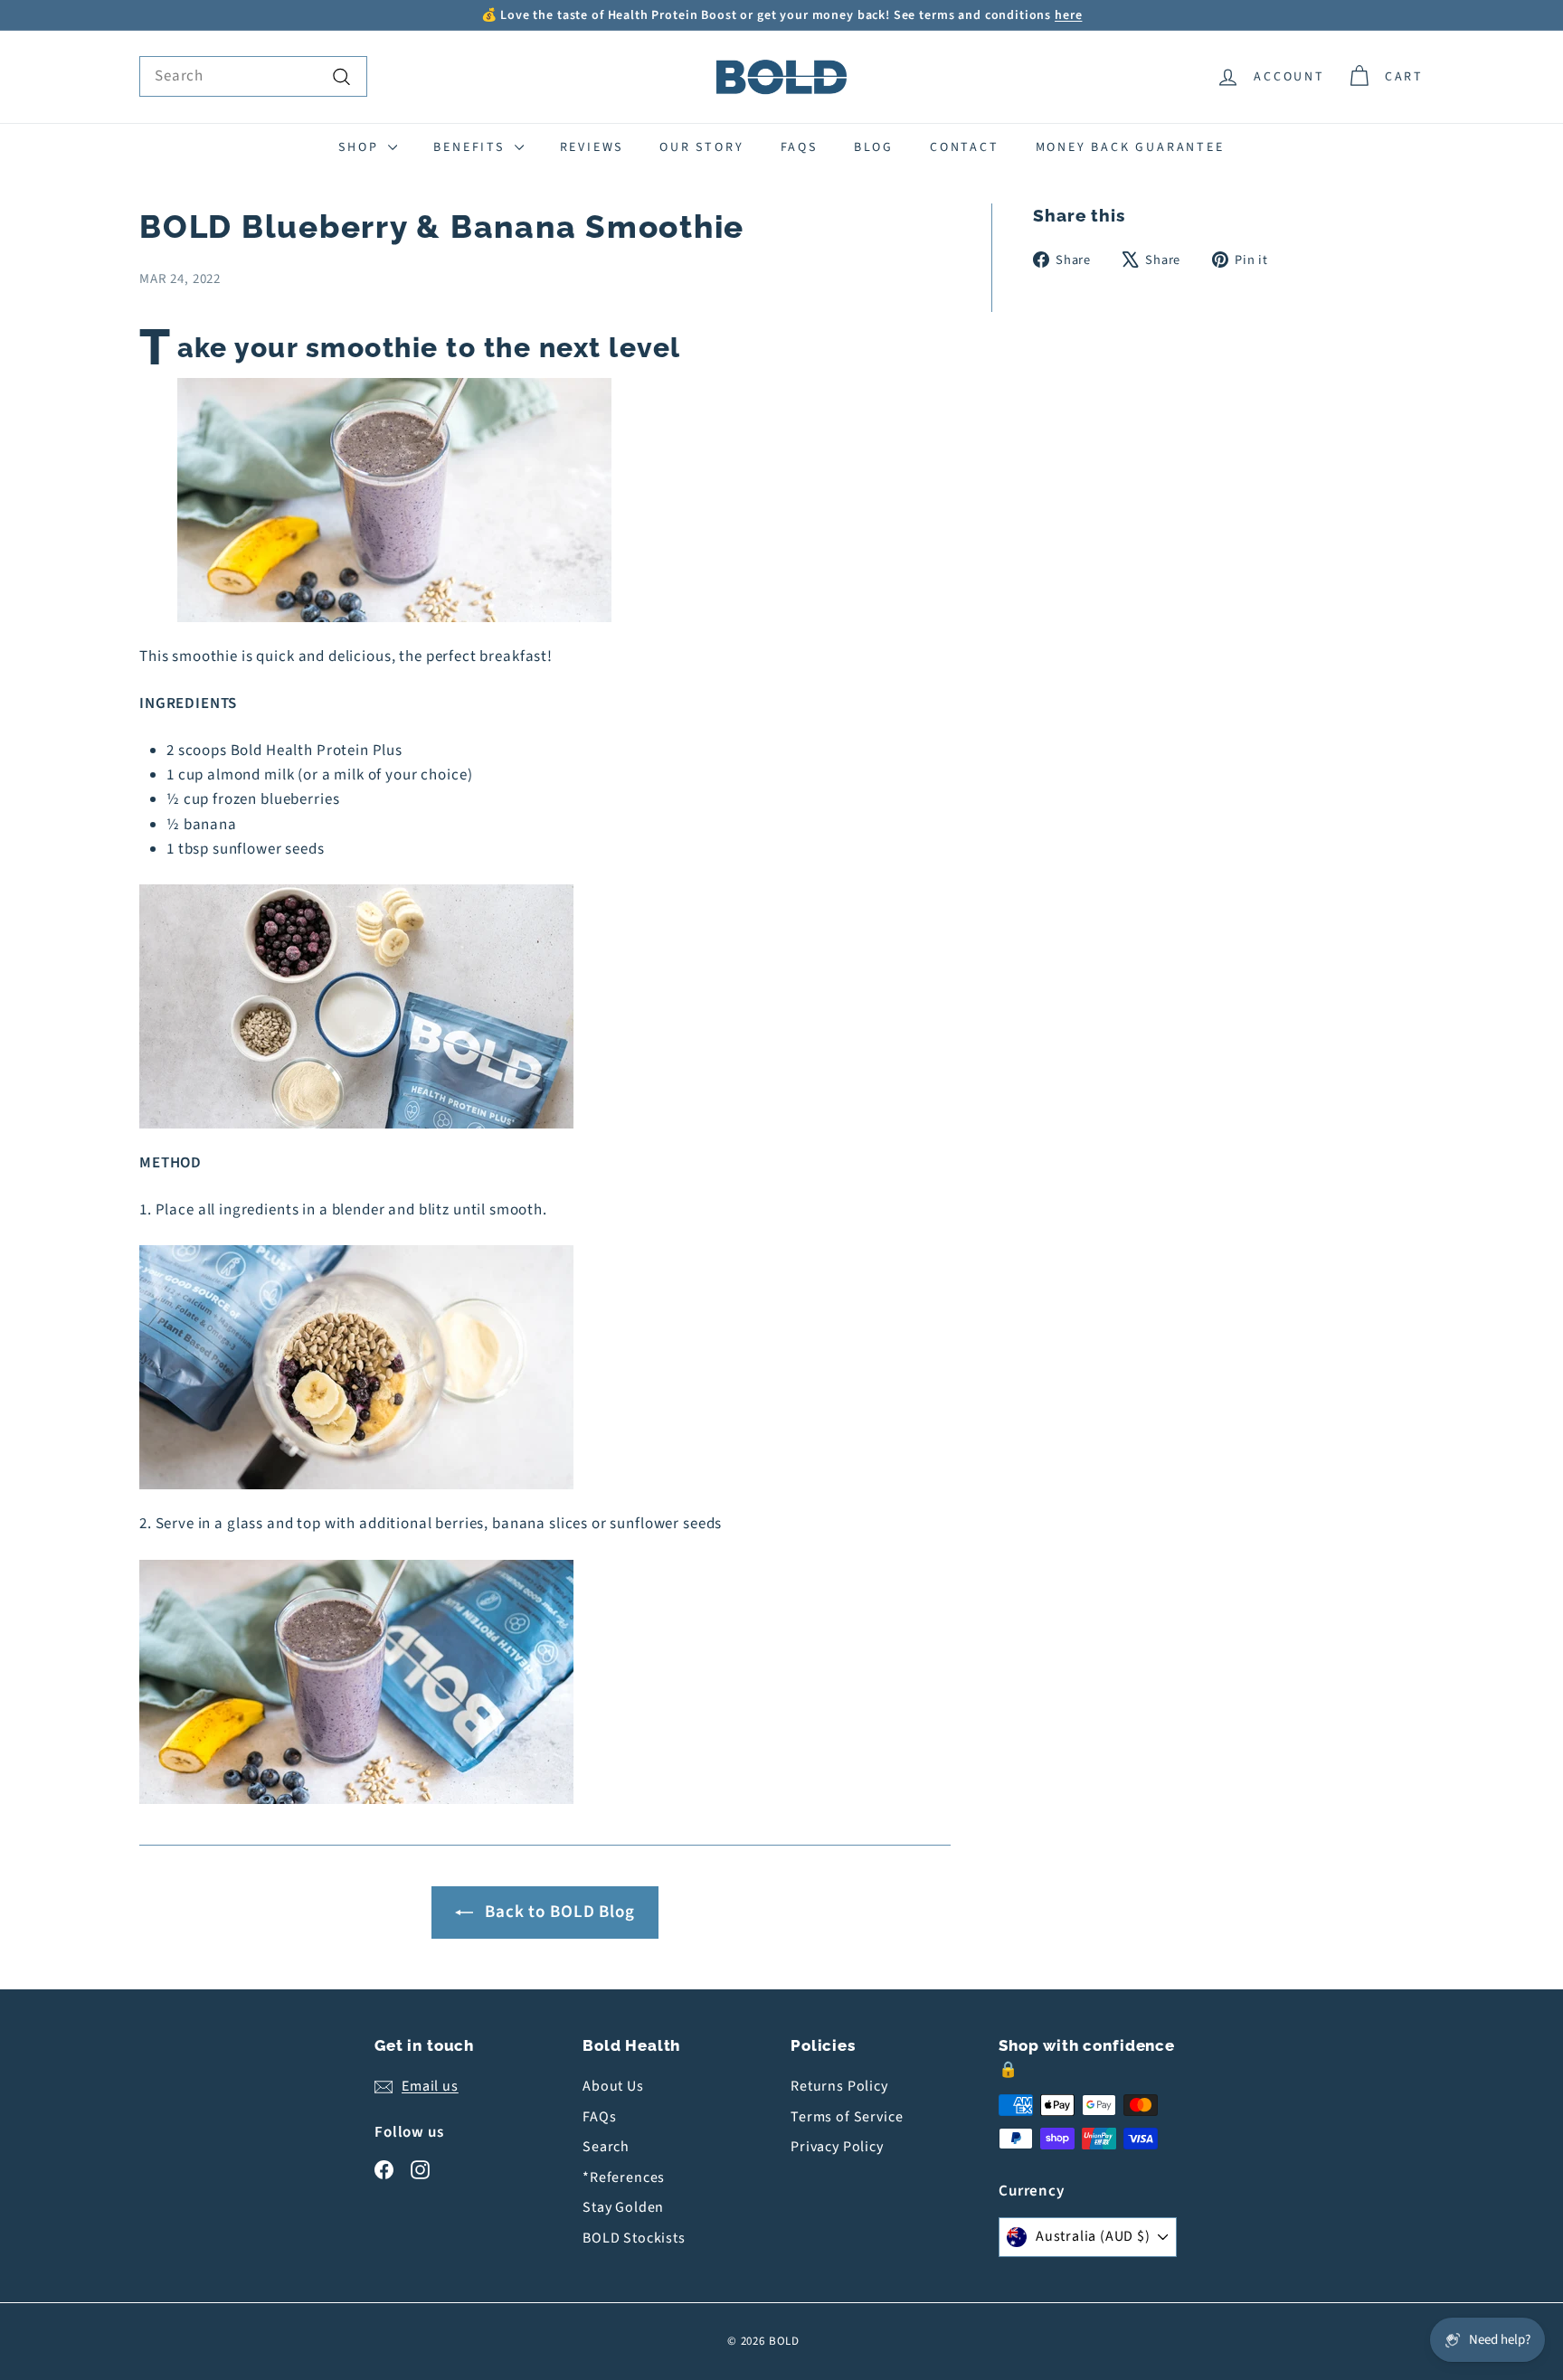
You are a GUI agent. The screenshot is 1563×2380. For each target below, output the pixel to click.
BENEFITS (471, 147)
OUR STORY (701, 147)
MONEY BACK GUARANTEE (1130, 147)
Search (606, 2147)
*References (624, 2177)
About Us (613, 2086)
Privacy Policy (837, 2147)
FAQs (799, 147)
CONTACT (965, 147)
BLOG (874, 147)
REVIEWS (592, 147)
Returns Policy (839, 2086)
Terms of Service (847, 2117)
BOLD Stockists (634, 2238)
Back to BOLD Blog (559, 1912)
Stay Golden (623, 2207)
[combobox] (253, 76)
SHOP (361, 147)
